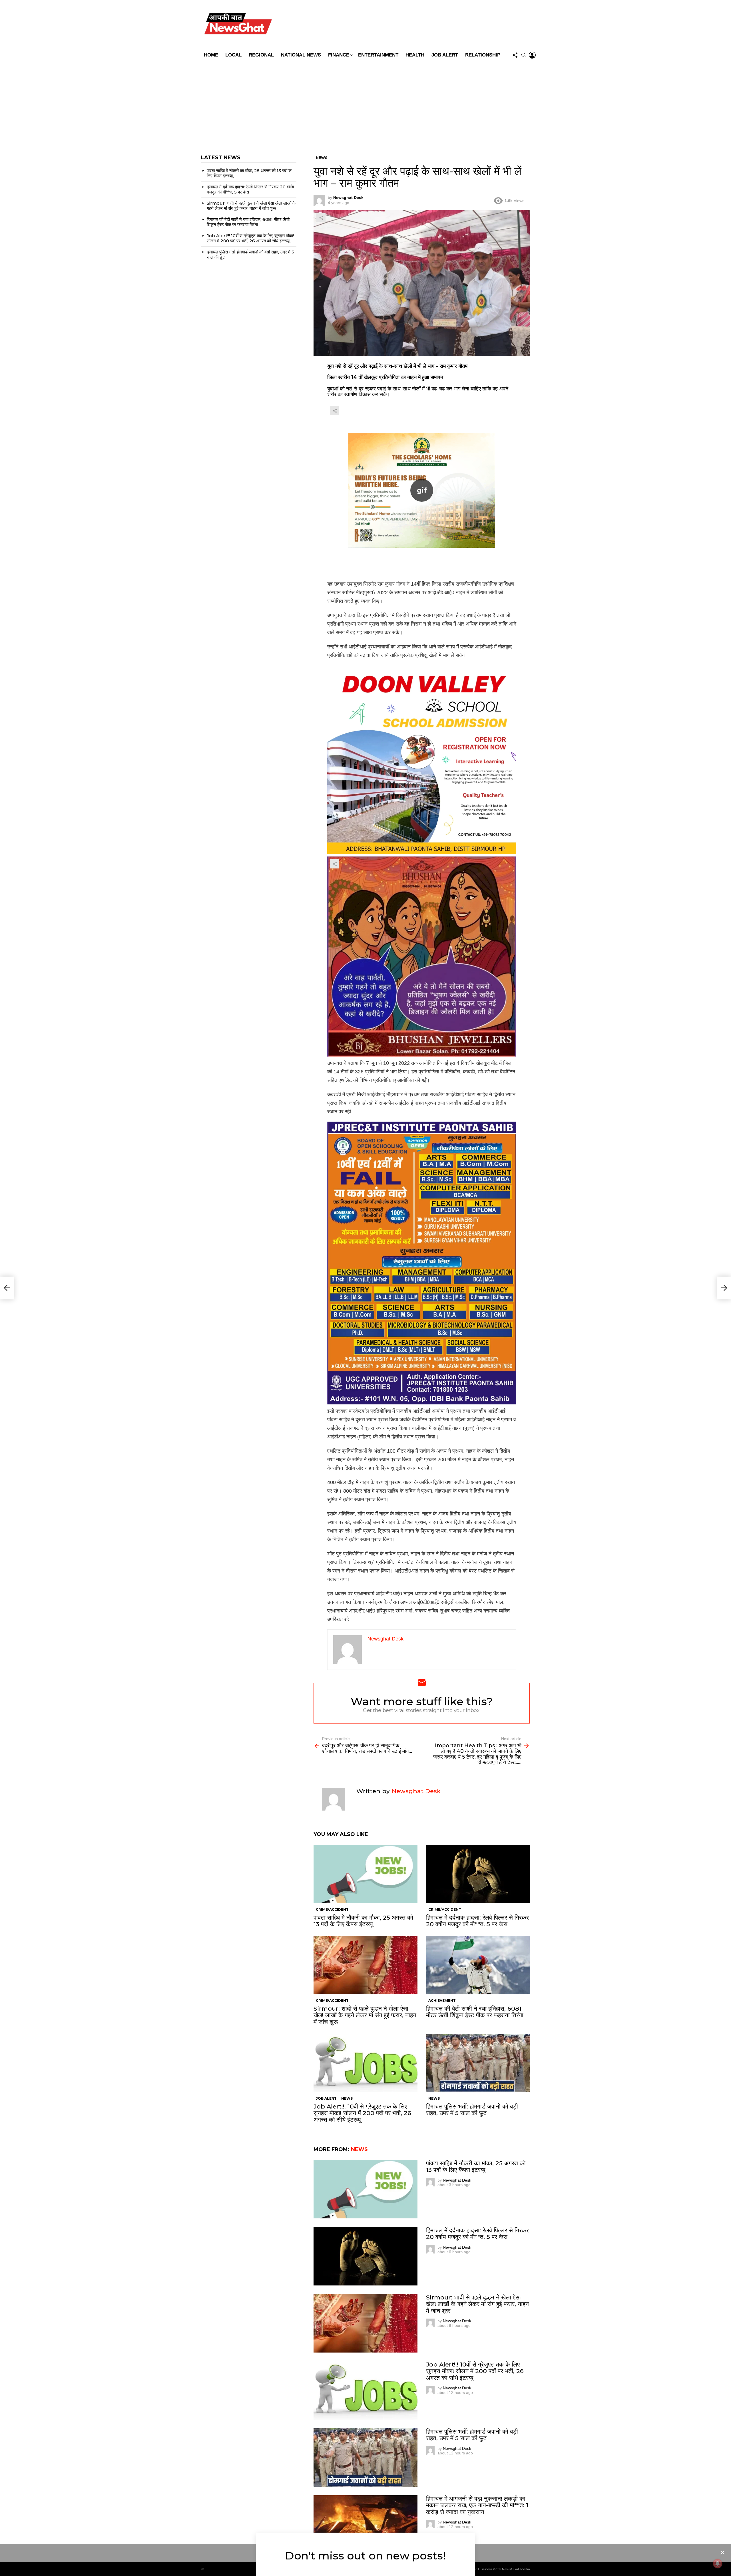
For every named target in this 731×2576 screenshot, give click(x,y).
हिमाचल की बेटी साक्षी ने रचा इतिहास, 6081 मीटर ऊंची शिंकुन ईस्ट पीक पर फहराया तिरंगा (475, 2012)
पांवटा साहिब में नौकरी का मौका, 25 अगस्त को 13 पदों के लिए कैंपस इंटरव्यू (363, 1921)
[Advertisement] (365, 104)
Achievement (442, 2000)
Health (415, 55)
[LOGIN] (532, 55)
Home (211, 55)
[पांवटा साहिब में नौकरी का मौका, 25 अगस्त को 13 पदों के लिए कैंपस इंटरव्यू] (365, 1874)
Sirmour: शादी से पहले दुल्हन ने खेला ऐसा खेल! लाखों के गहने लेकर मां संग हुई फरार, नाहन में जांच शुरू (365, 2015)
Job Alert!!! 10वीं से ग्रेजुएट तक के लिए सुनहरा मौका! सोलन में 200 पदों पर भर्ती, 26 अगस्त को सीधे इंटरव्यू (362, 2113)
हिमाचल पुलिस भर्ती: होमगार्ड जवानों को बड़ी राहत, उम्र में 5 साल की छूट (472, 2110)
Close (722, 2553)
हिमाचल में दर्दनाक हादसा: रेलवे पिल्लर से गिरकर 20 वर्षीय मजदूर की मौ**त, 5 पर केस (477, 1921)
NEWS (347, 2098)
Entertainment (378, 55)
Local (233, 55)
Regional (261, 55)
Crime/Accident (332, 1909)
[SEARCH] (524, 55)
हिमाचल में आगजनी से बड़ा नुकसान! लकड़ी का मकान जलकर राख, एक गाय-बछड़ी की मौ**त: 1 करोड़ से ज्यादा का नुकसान (477, 2505)
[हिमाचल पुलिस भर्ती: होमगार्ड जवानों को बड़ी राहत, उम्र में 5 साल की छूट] (478, 2063)
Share (321, 218)
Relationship (483, 55)
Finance (339, 55)
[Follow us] (515, 55)
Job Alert (445, 55)
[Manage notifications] (718, 2563)
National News (301, 55)
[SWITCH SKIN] (406, 25)
